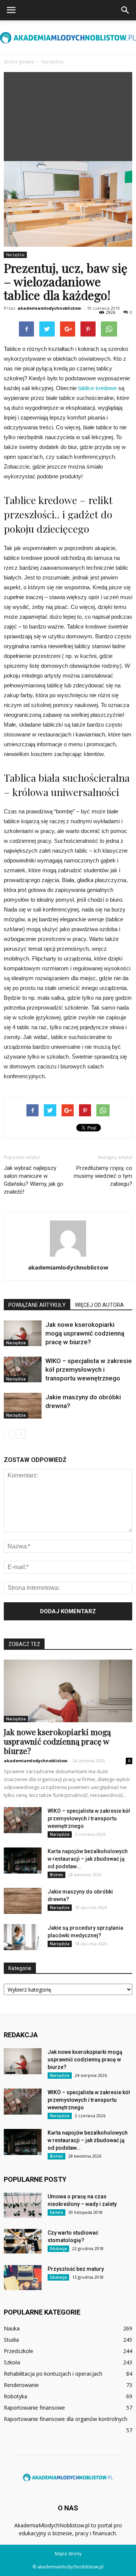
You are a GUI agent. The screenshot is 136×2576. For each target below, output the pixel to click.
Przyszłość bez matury (76, 2269)
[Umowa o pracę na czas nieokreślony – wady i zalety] (23, 2205)
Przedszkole (19, 2351)
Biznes (56, 1875)
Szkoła (12, 2362)
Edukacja (58, 2249)
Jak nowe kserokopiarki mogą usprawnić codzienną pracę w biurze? (85, 1333)
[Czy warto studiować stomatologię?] (23, 2241)
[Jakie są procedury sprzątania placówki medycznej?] (23, 1937)
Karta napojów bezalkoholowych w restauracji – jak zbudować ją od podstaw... (88, 1859)
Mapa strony (68, 2554)
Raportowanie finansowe (34, 2408)
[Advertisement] (68, 115)
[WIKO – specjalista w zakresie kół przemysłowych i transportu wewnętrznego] (23, 1370)
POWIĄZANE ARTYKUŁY (37, 1305)
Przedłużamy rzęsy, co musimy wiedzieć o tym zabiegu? (103, 1176)
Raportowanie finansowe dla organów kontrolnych (66, 2419)
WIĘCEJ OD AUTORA (99, 1305)
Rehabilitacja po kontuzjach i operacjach (53, 2374)
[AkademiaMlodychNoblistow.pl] (68, 38)
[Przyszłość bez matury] (23, 2278)
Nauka (12, 2328)
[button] (125, 10)
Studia (11, 2340)
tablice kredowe (97, 388)
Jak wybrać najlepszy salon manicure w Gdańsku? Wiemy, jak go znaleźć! (34, 1180)
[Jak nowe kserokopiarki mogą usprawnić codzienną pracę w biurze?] (23, 1333)
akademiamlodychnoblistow (49, 308)
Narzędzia (15, 255)
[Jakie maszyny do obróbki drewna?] (23, 1406)
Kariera (56, 2212)
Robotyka (15, 2396)
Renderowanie (21, 2385)
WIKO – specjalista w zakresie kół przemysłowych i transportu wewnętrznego (89, 1369)
